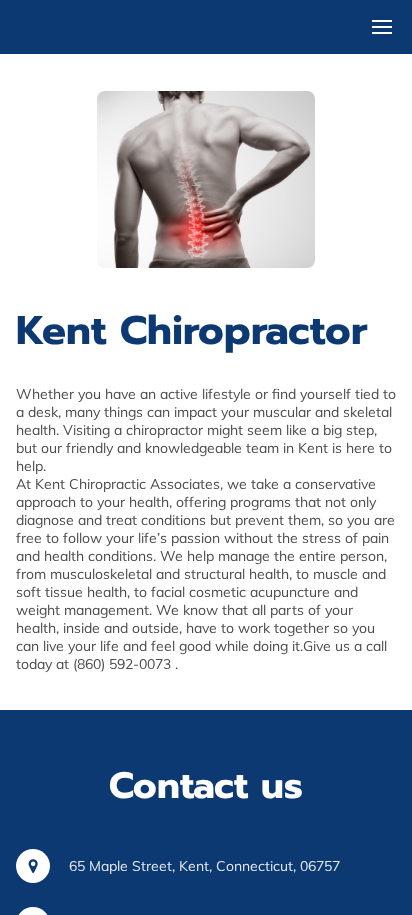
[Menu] (382, 27)
